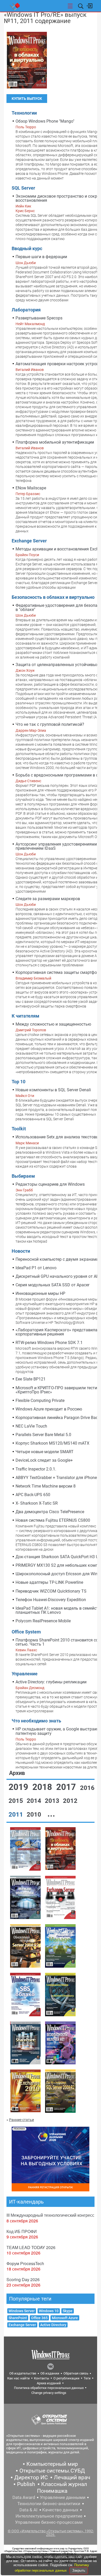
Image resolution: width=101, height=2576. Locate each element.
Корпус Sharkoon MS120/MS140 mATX (52, 1443)
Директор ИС (31, 2477)
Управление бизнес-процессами (49, 2522)
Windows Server (22, 2311)
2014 (35, 1801)
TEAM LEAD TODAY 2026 (31, 2247)
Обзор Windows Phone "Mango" (45, 121)
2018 (43, 1787)
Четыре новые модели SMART (45, 1452)
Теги (87, 2378)
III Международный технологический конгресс (50, 2215)
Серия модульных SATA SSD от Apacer (52, 1285)
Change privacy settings (49, 2393)
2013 (53, 1801)
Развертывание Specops (39, 318)
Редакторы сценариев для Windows (50, 1184)
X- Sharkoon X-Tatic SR (37, 1503)
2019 (19, 1787)
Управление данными (63, 2497)
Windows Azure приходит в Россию (49, 1409)
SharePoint (18, 2318)
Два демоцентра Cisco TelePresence (50, 1512)
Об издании (50, 2373)
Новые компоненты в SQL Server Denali (53, 1090)
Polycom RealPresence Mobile (43, 1621)
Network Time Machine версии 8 (46, 1486)
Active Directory (53, 2325)
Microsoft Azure (65, 2318)
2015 (17, 1801)
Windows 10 (49, 2311)
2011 (17, 1815)
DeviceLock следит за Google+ (44, 1460)
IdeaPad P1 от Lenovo (36, 1268)
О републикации (66, 2378)
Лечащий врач (72, 2477)
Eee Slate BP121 (31, 1379)
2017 (67, 1787)
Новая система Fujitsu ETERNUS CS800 (53, 1520)
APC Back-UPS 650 (33, 1495)
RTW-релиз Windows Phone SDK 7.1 (49, 1343)
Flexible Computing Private (40, 1401)
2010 (35, 1815)
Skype (68, 2311)
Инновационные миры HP (40, 1293)
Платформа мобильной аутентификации (55, 442)
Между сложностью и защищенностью (53, 1024)
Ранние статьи (21, 2120)
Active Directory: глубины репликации (51, 1682)
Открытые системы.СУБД (52, 2471)
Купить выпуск (27, 99)
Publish (26, 2484)
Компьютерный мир (52, 2464)
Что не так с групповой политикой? (50, 724)
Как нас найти (19, 2378)
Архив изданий (49, 2383)
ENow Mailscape (31, 488)
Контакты (42, 2378)
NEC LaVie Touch (31, 1426)
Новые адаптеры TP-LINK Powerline (49, 1582)
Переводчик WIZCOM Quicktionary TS (51, 1591)
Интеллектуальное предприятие (49, 2516)
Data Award (24, 2497)
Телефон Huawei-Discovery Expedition (51, 1600)
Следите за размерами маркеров (48, 899)
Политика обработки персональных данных (49, 2388)
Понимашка (52, 2491)
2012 (70, 1801)
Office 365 (39, 2318)
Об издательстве (23, 2373)
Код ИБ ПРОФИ (22, 2231)
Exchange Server (22, 2325)
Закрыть (79, 2570)
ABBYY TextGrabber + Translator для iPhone (56, 1478)
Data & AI (28, 2510)
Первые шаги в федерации (41, 257)
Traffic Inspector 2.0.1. (36, 1469)
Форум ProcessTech (25, 2263)
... (51, 1814)
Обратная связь (76, 2373)
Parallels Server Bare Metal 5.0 (43, 1435)
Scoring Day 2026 (23, 2279)
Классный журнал (64, 2484)
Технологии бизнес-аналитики (49, 2504)
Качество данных (60, 2510)
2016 (87, 1788)
